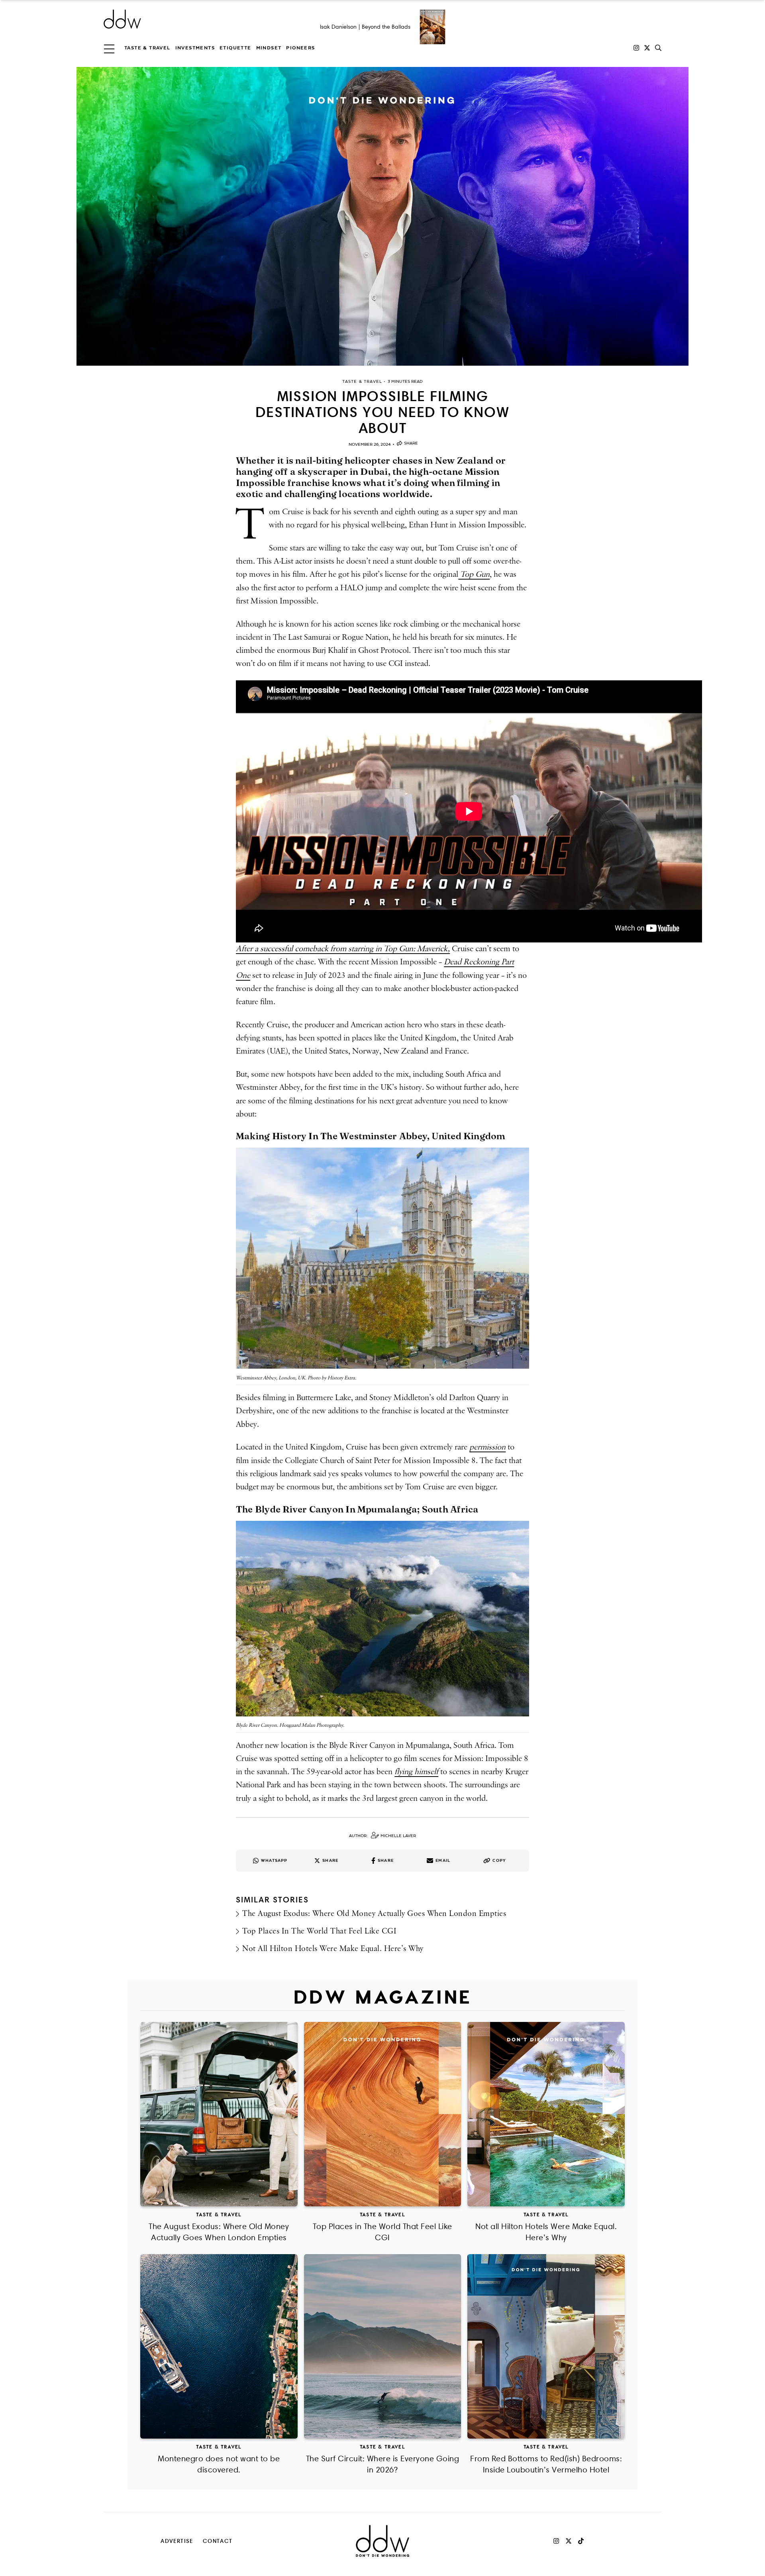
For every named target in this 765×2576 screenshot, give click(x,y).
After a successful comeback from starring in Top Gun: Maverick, (343, 949)
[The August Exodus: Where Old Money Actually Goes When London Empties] (219, 2114)
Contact (218, 2541)
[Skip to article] (382, 216)
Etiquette (235, 48)
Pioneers (300, 48)
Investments (195, 48)
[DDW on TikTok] (581, 2541)
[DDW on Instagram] (636, 48)
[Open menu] (109, 48)
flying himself (416, 1772)
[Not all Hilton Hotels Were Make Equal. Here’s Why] (546, 2114)
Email (443, 1860)
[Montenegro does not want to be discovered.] (219, 2346)
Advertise (177, 2541)
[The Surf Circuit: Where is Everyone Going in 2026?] (383, 2346)
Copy (499, 1860)
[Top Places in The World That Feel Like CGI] (383, 2114)
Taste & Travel (147, 48)
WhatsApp (274, 1860)
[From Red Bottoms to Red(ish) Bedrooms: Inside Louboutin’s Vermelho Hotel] (546, 2346)
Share (411, 443)
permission (487, 1447)
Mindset (269, 48)
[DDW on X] (647, 48)
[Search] (658, 48)
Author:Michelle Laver (382, 1836)
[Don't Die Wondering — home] (180, 19)
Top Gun (474, 574)
